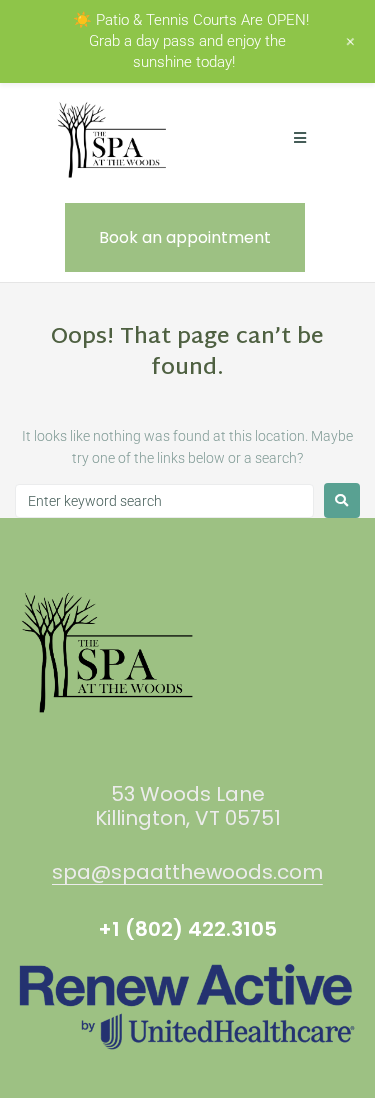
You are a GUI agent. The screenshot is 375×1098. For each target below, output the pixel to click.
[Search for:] (164, 501)
